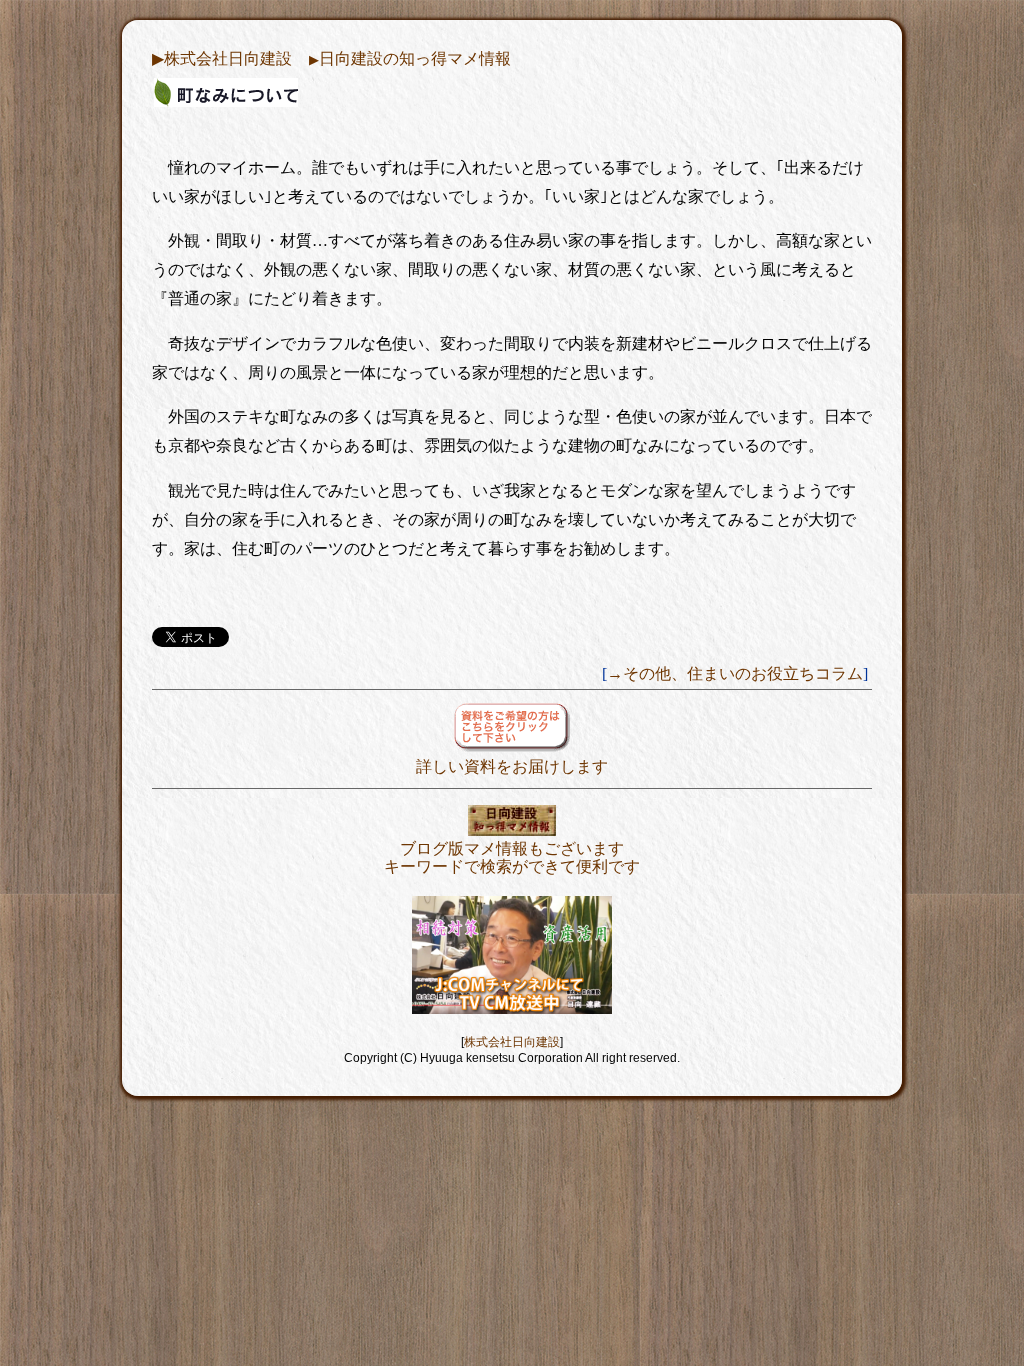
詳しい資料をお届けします (512, 766)
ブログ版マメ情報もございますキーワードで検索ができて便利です (512, 857)
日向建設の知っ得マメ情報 (410, 58)
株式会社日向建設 (512, 1042)
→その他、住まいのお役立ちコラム (735, 673)
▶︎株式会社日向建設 (222, 58)
